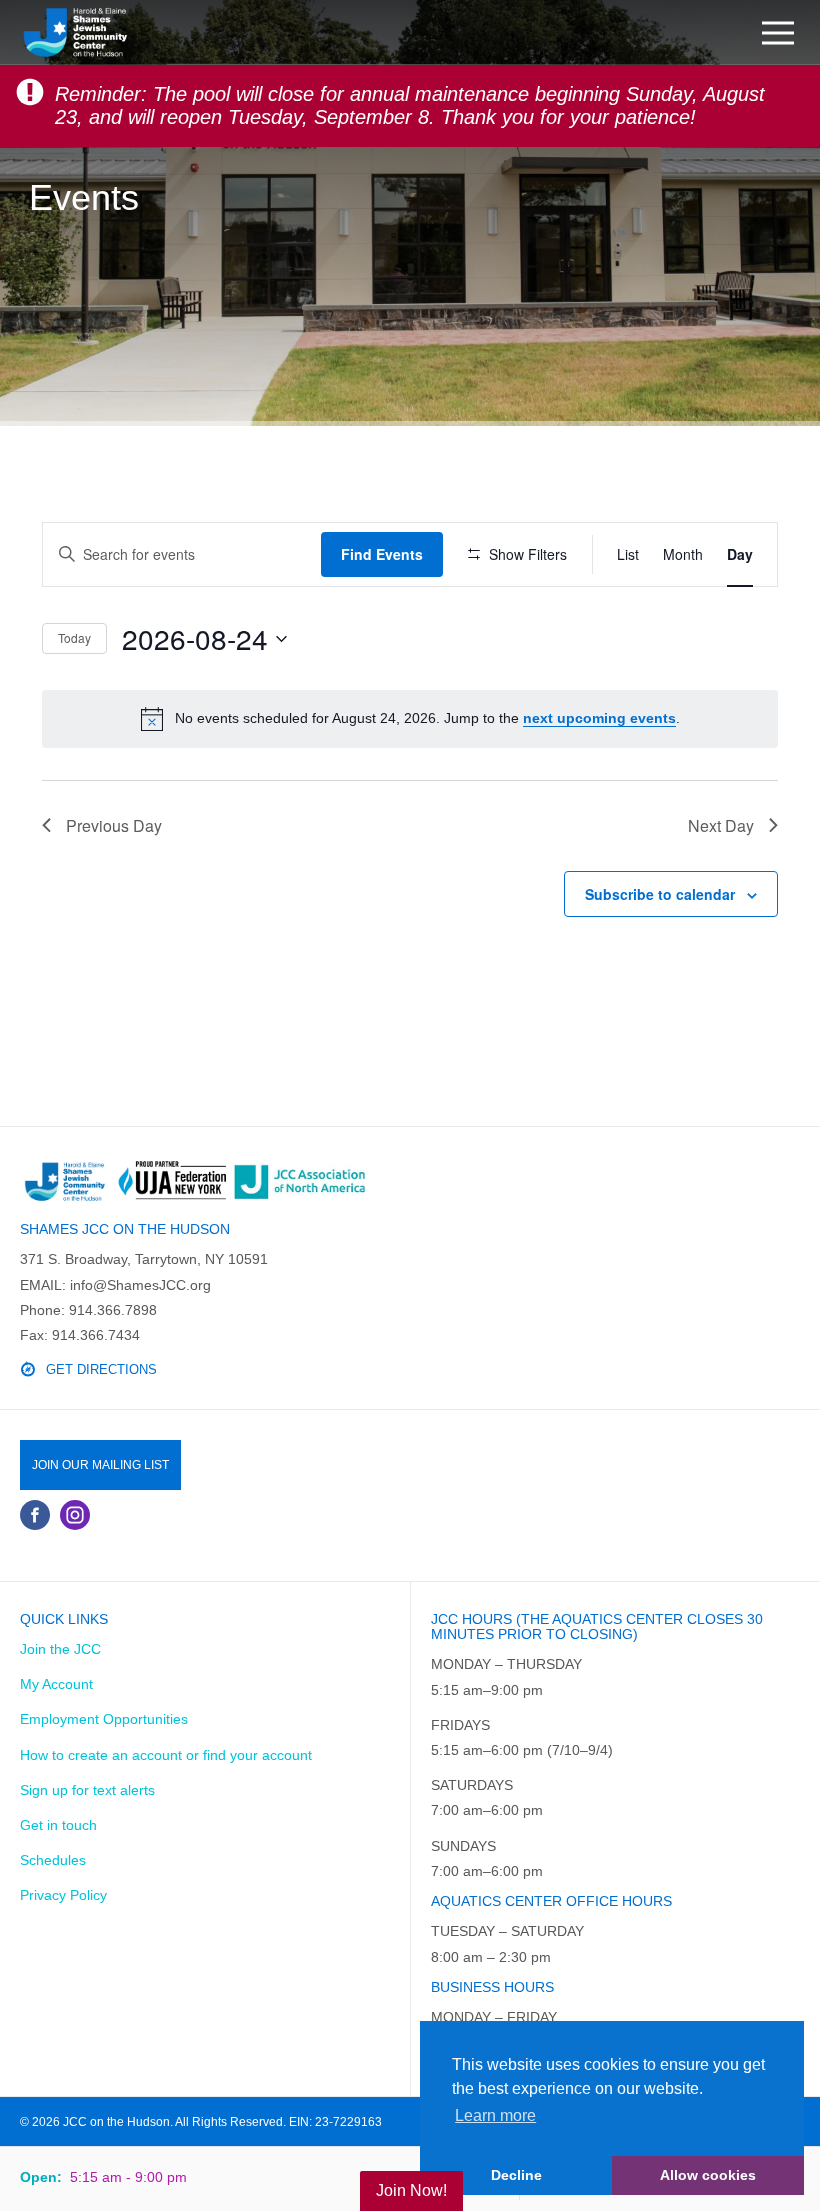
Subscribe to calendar (660, 894)
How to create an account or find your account (166, 1755)
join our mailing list (100, 1465)
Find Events (382, 554)
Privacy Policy (63, 1895)
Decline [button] (516, 2175)
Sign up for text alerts (87, 1790)
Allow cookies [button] (708, 2175)
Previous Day (114, 825)
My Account (56, 1684)
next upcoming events (599, 718)
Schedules (53, 1860)
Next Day (721, 825)
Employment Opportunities (104, 1719)
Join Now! (411, 2190)
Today (74, 637)
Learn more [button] (495, 2115)
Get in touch (58, 1825)
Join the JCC (60, 1649)
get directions (101, 1369)
